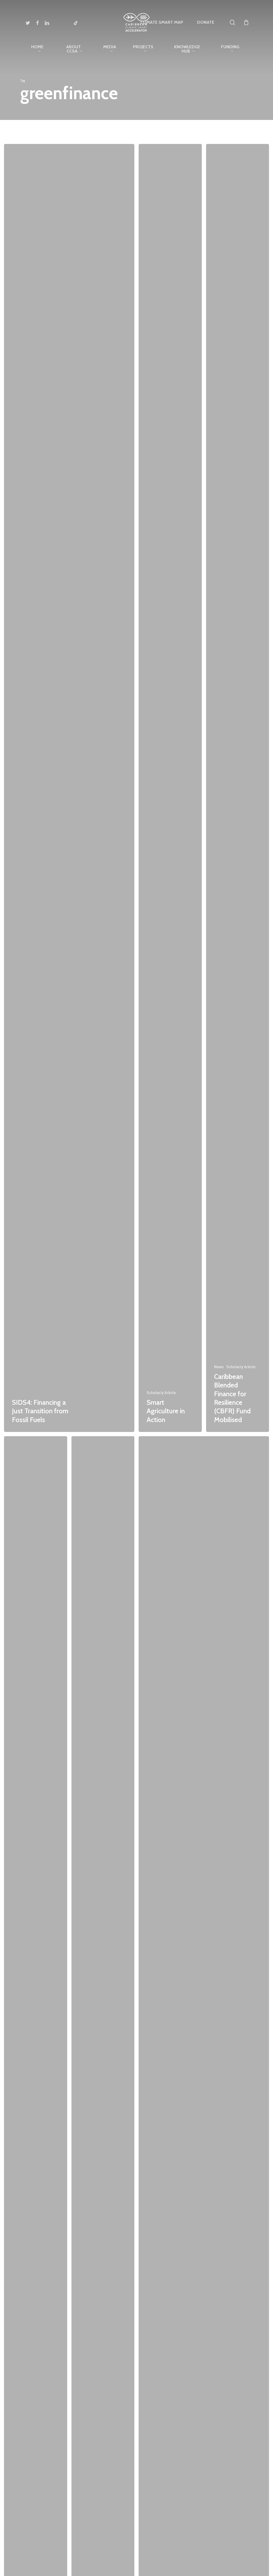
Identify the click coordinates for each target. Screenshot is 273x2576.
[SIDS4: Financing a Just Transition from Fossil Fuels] (69, 788)
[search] (232, 23)
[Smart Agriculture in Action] (170, 788)
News (219, 1367)
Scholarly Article (161, 1393)
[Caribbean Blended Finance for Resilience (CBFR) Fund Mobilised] (238, 788)
